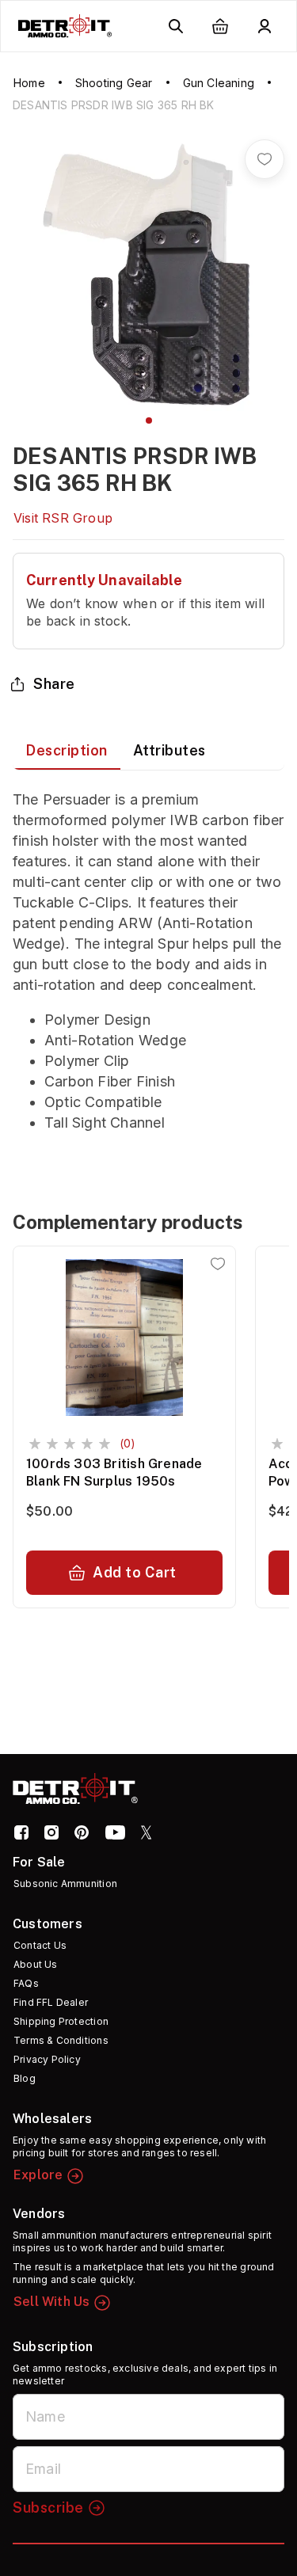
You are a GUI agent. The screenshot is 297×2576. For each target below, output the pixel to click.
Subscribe (48, 2508)
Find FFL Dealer (51, 2002)
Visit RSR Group (63, 518)
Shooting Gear (114, 83)
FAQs (26, 1983)
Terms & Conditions (61, 2040)
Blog (25, 2078)
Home (29, 83)
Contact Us (40, 1945)
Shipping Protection (61, 2021)
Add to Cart (135, 1572)
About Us (36, 1964)
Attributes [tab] (169, 750)
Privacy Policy (47, 2059)
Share (54, 684)
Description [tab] (67, 750)
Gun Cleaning (219, 83)
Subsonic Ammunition (65, 1883)
